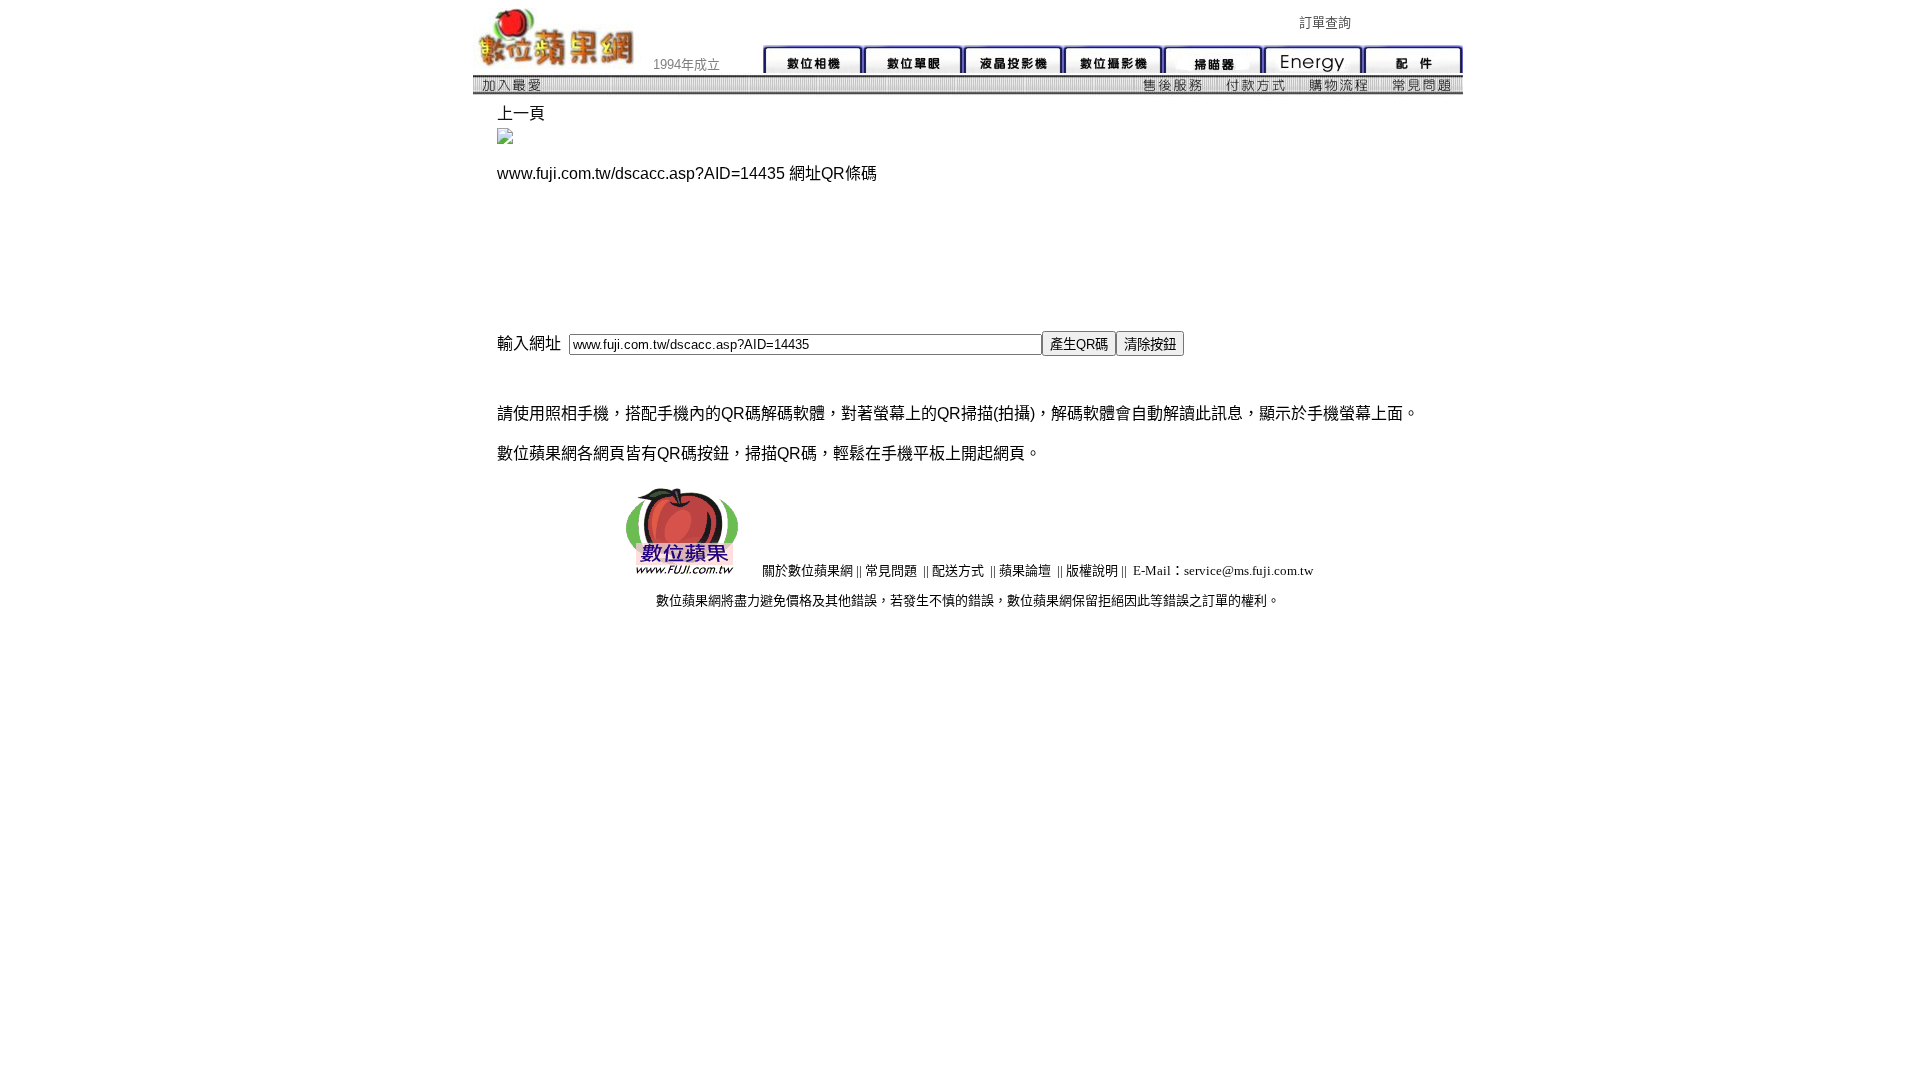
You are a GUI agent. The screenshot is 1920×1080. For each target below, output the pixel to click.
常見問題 (891, 570)
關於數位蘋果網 (807, 570)
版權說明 (1092, 570)
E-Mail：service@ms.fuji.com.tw (1223, 570)
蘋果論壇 (1025, 570)
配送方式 (958, 570)
